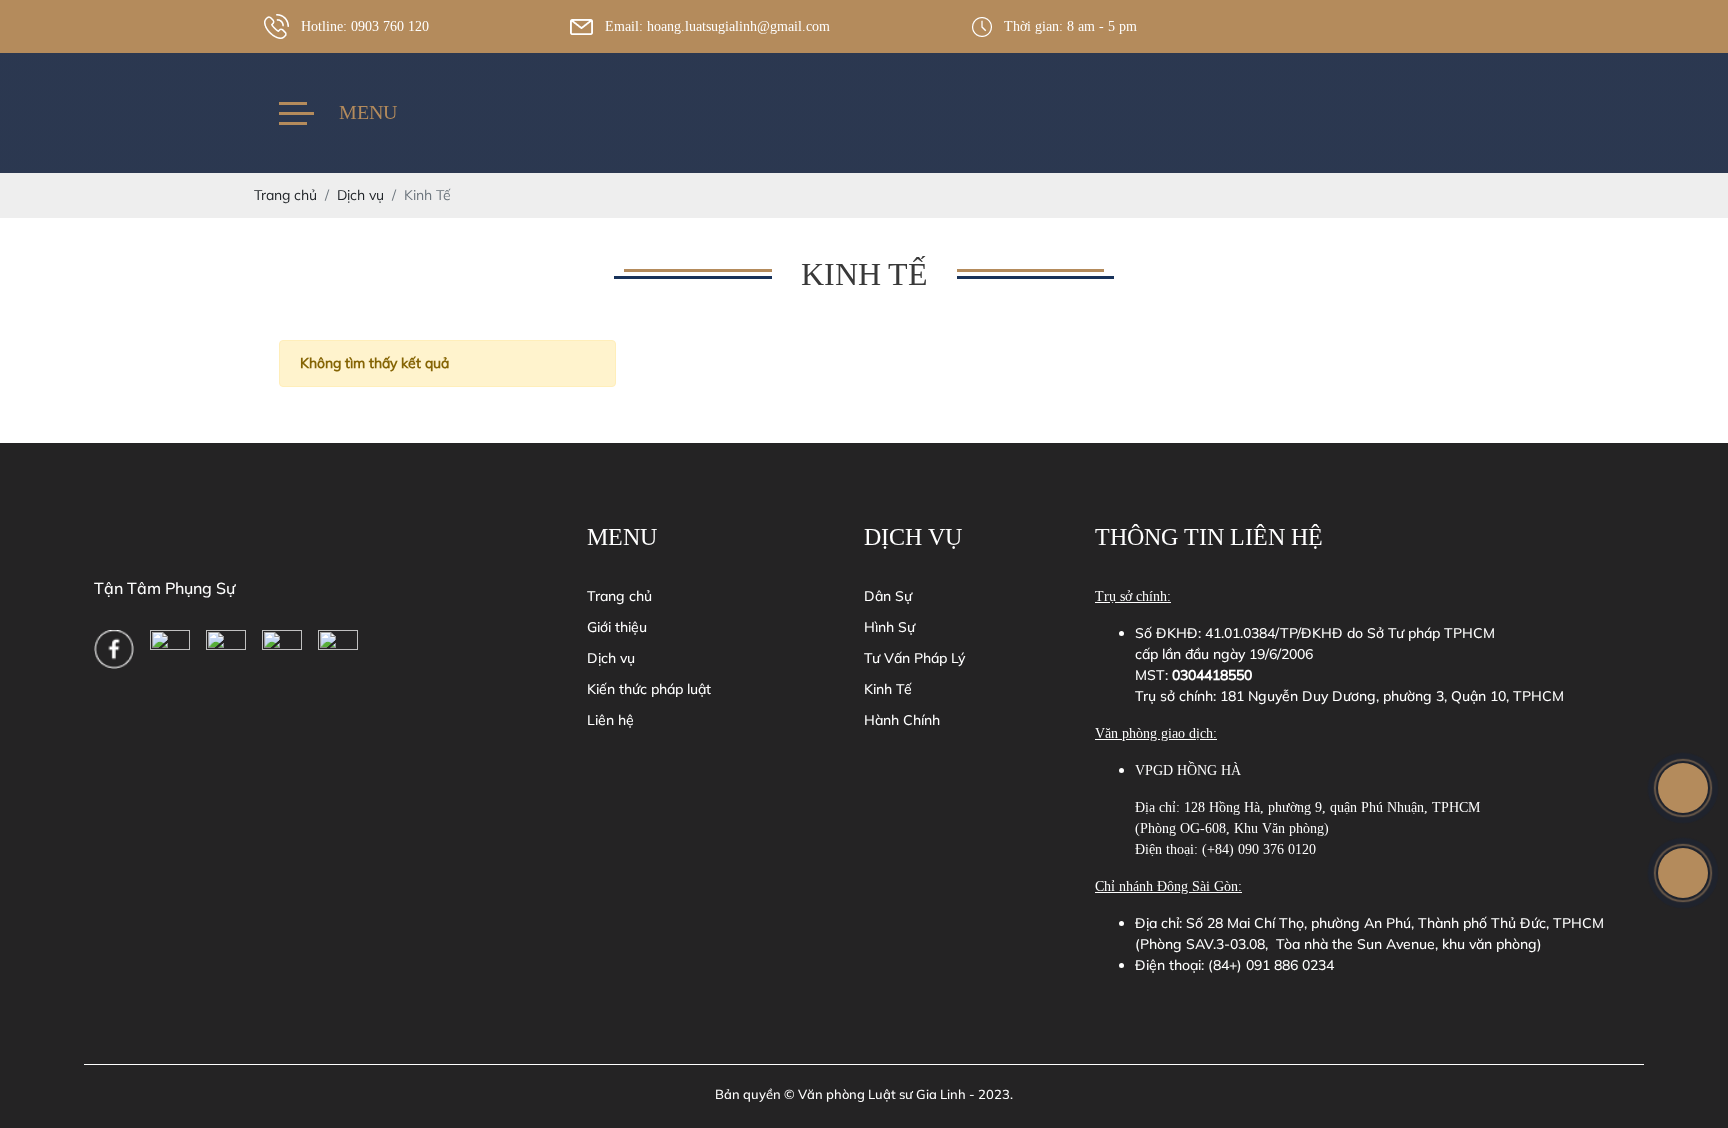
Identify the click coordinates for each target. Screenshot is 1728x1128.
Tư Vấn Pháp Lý (914, 658)
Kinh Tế (888, 689)
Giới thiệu (617, 627)
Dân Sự (888, 596)
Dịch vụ (611, 658)
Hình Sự (889, 627)
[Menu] (296, 113)
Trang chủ (619, 596)
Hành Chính (902, 720)
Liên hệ (610, 720)
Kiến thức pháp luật (649, 689)
